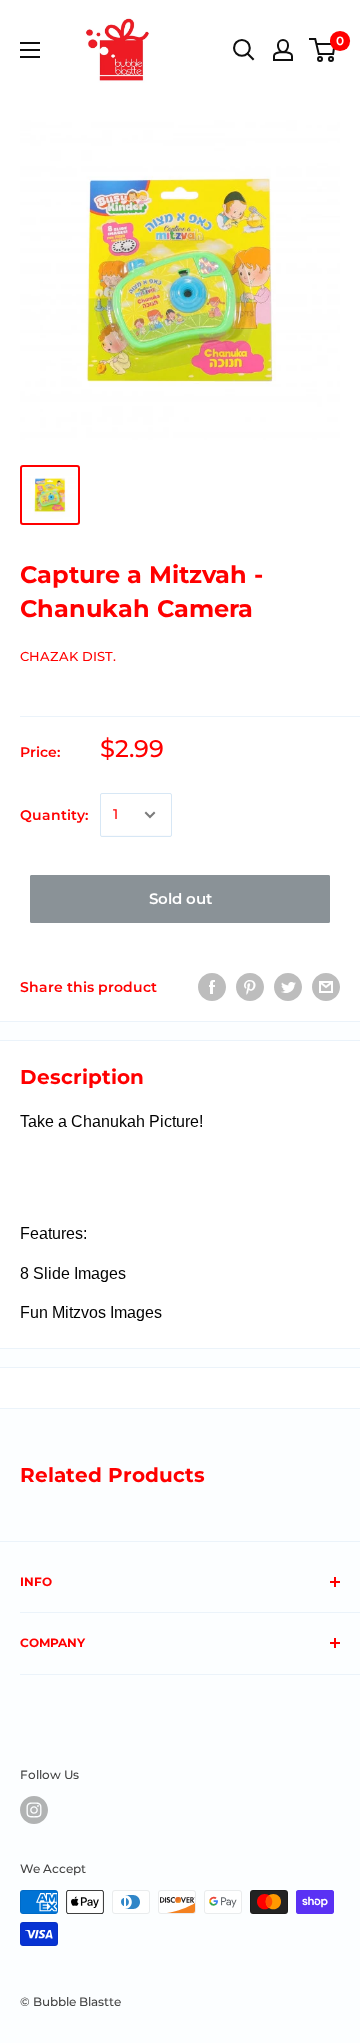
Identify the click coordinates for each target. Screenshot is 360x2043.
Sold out (180, 898)
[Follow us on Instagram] (34, 1810)
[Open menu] (30, 50)
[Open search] (244, 50)
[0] (323, 50)
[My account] (283, 50)
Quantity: (54, 815)
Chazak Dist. (68, 656)
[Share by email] (326, 987)
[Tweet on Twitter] (288, 987)
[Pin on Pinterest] (250, 987)
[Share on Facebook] (212, 987)
